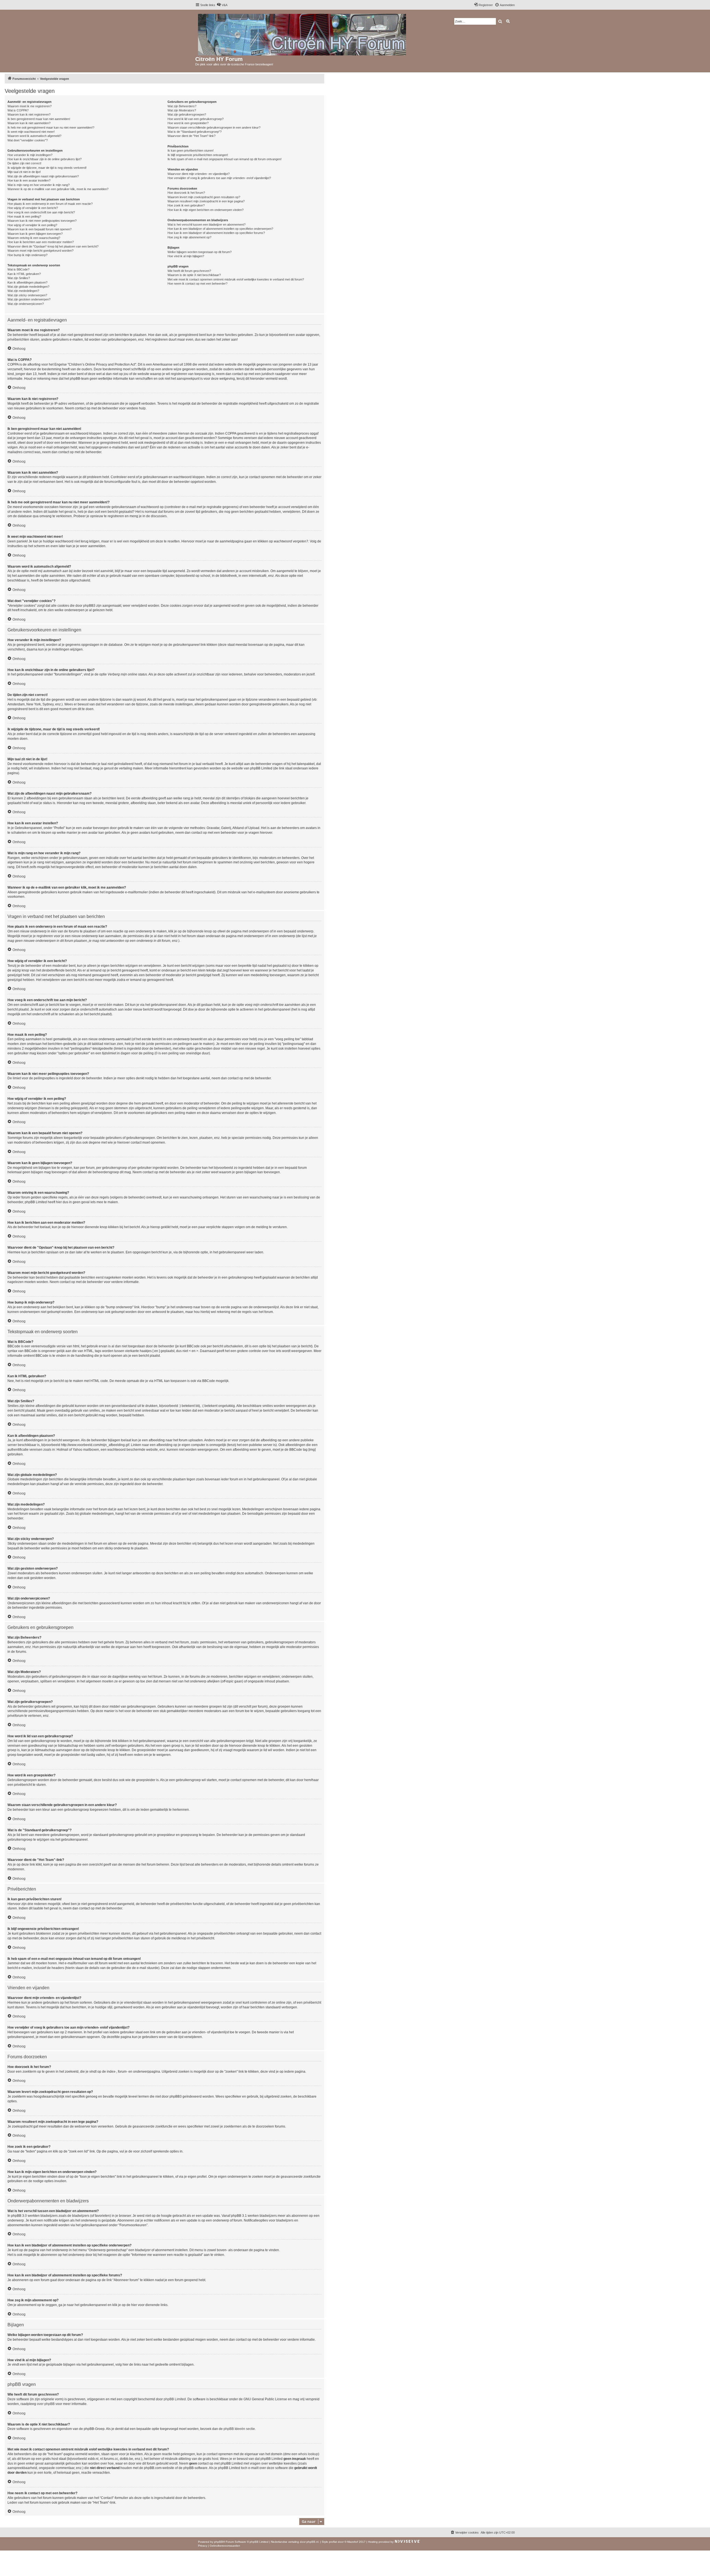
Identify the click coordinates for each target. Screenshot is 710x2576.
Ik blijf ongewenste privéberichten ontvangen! (198, 155)
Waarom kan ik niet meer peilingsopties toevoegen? (42, 221)
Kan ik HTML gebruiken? (24, 274)
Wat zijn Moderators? (182, 110)
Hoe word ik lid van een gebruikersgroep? (196, 119)
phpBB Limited (175, 2399)
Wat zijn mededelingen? (23, 291)
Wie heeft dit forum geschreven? (189, 271)
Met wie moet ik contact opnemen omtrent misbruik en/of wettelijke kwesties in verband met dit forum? (236, 279)
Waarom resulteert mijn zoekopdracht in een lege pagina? (206, 201)
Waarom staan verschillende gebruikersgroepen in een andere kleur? (214, 127)
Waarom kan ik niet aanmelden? (29, 123)
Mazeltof (353, 2542)
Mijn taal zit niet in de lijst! (24, 172)
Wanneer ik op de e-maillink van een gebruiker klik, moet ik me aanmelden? (58, 189)
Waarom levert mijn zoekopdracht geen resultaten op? (204, 197)
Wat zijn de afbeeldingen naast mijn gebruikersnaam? (43, 176)
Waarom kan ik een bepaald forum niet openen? (40, 229)
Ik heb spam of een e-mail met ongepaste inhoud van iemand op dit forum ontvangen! (225, 159)
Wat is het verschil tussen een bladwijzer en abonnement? (206, 225)
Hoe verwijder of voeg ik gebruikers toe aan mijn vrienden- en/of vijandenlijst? (219, 178)
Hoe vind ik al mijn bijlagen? (186, 256)
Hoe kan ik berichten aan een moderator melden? (41, 242)
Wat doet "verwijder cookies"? (28, 140)
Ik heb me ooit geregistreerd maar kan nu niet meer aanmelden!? (51, 127)
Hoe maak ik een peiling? (24, 216)
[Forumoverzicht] (302, 34)
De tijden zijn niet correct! (24, 163)
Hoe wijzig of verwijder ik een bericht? (33, 208)
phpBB (219, 2542)
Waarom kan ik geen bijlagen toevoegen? (35, 234)
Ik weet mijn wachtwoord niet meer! (31, 132)
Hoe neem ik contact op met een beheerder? (197, 284)
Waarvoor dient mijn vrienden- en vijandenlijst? (199, 174)
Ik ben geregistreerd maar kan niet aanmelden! (39, 119)
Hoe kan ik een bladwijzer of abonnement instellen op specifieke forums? (216, 233)
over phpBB (46, 2404)
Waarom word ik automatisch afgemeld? (34, 136)
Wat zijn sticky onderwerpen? (27, 295)
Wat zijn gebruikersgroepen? (187, 114)
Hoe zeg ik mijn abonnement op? (189, 237)
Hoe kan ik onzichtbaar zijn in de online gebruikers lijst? (45, 159)
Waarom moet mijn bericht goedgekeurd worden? (40, 251)
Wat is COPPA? (18, 110)
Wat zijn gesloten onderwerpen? (29, 299)
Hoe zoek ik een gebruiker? (186, 205)
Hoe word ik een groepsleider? (188, 123)
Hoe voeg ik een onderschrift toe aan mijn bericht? (41, 212)
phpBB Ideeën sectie (239, 2429)
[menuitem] (222, 5)
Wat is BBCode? (18, 269)
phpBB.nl (312, 2542)
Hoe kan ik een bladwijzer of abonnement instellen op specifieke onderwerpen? (220, 229)
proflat (333, 2542)
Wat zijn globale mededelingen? (28, 287)
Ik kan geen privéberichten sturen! (191, 151)
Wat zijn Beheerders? (182, 106)
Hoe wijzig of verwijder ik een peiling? (32, 225)
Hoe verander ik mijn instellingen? (30, 155)
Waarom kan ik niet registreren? (29, 114)
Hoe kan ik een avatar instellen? (29, 180)
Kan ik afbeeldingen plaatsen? (27, 282)
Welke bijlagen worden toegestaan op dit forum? (200, 252)
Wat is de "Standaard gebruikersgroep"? (195, 132)
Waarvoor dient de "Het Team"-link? (192, 136)
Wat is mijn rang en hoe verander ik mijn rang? (39, 185)
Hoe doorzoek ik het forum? (186, 193)
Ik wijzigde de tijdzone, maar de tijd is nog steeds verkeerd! (47, 168)
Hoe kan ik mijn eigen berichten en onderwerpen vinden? (206, 210)
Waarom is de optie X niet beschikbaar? (194, 275)
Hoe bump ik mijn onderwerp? (27, 255)
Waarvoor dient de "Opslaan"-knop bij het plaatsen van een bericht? (53, 246)
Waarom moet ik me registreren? (30, 106)
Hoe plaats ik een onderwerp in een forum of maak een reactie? (50, 204)
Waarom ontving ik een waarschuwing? (34, 238)
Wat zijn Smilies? (19, 278)
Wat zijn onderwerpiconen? (26, 304)
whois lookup (308, 2454)
